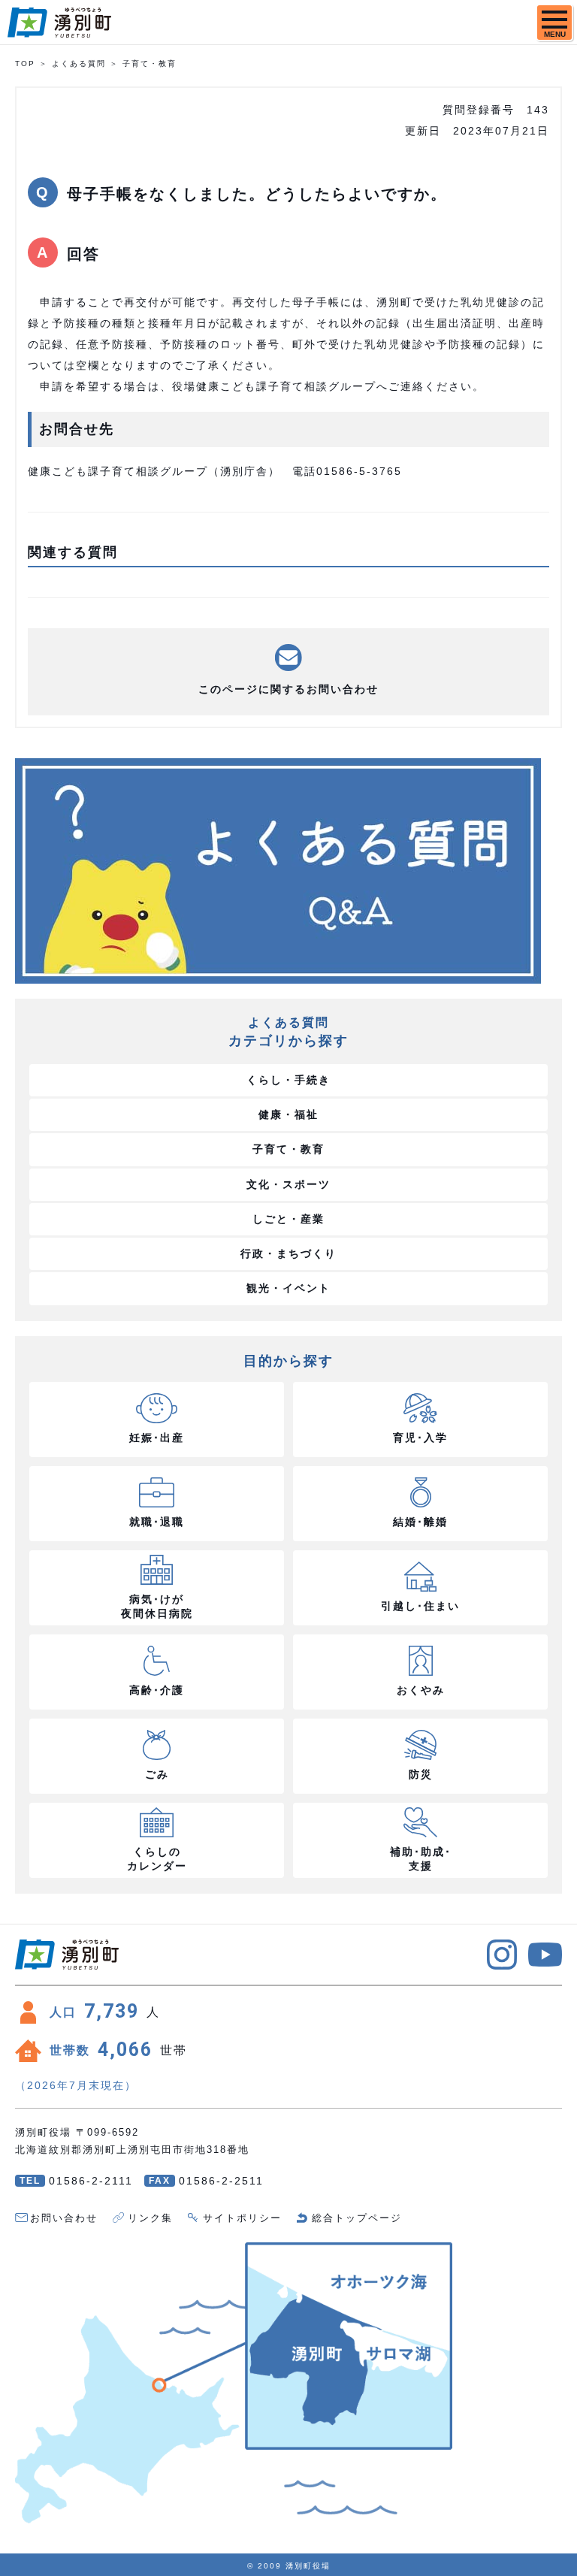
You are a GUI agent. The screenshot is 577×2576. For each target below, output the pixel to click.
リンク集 (150, 2218)
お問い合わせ (64, 2218)
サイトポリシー (242, 2218)
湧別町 (59, 23)
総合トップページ (357, 2218)
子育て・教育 (150, 63)
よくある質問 (79, 63)
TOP (25, 63)
